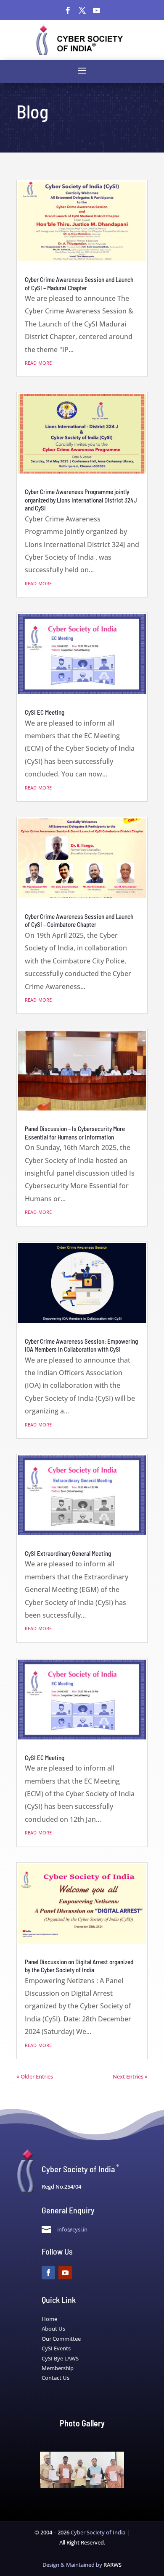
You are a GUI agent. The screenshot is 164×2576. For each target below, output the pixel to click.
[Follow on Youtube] (96, 11)
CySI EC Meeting (45, 712)
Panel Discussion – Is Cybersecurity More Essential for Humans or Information (75, 1133)
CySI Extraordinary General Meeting (68, 1553)
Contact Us (56, 2378)
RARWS (112, 2565)
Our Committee (61, 2339)
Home (49, 2319)
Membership (58, 2368)
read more (38, 362)
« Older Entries (35, 2076)
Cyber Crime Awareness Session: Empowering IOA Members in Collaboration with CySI (81, 1345)
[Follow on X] (82, 11)
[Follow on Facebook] (68, 11)
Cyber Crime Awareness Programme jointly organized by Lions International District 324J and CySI (81, 500)
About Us (53, 2329)
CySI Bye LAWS (60, 2358)
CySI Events (56, 2348)
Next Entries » (130, 2076)
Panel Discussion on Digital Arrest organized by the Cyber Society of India (79, 1966)
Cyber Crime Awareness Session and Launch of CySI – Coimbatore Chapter (79, 921)
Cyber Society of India (98, 2532)
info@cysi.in (72, 2229)
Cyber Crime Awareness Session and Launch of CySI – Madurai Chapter (79, 284)
